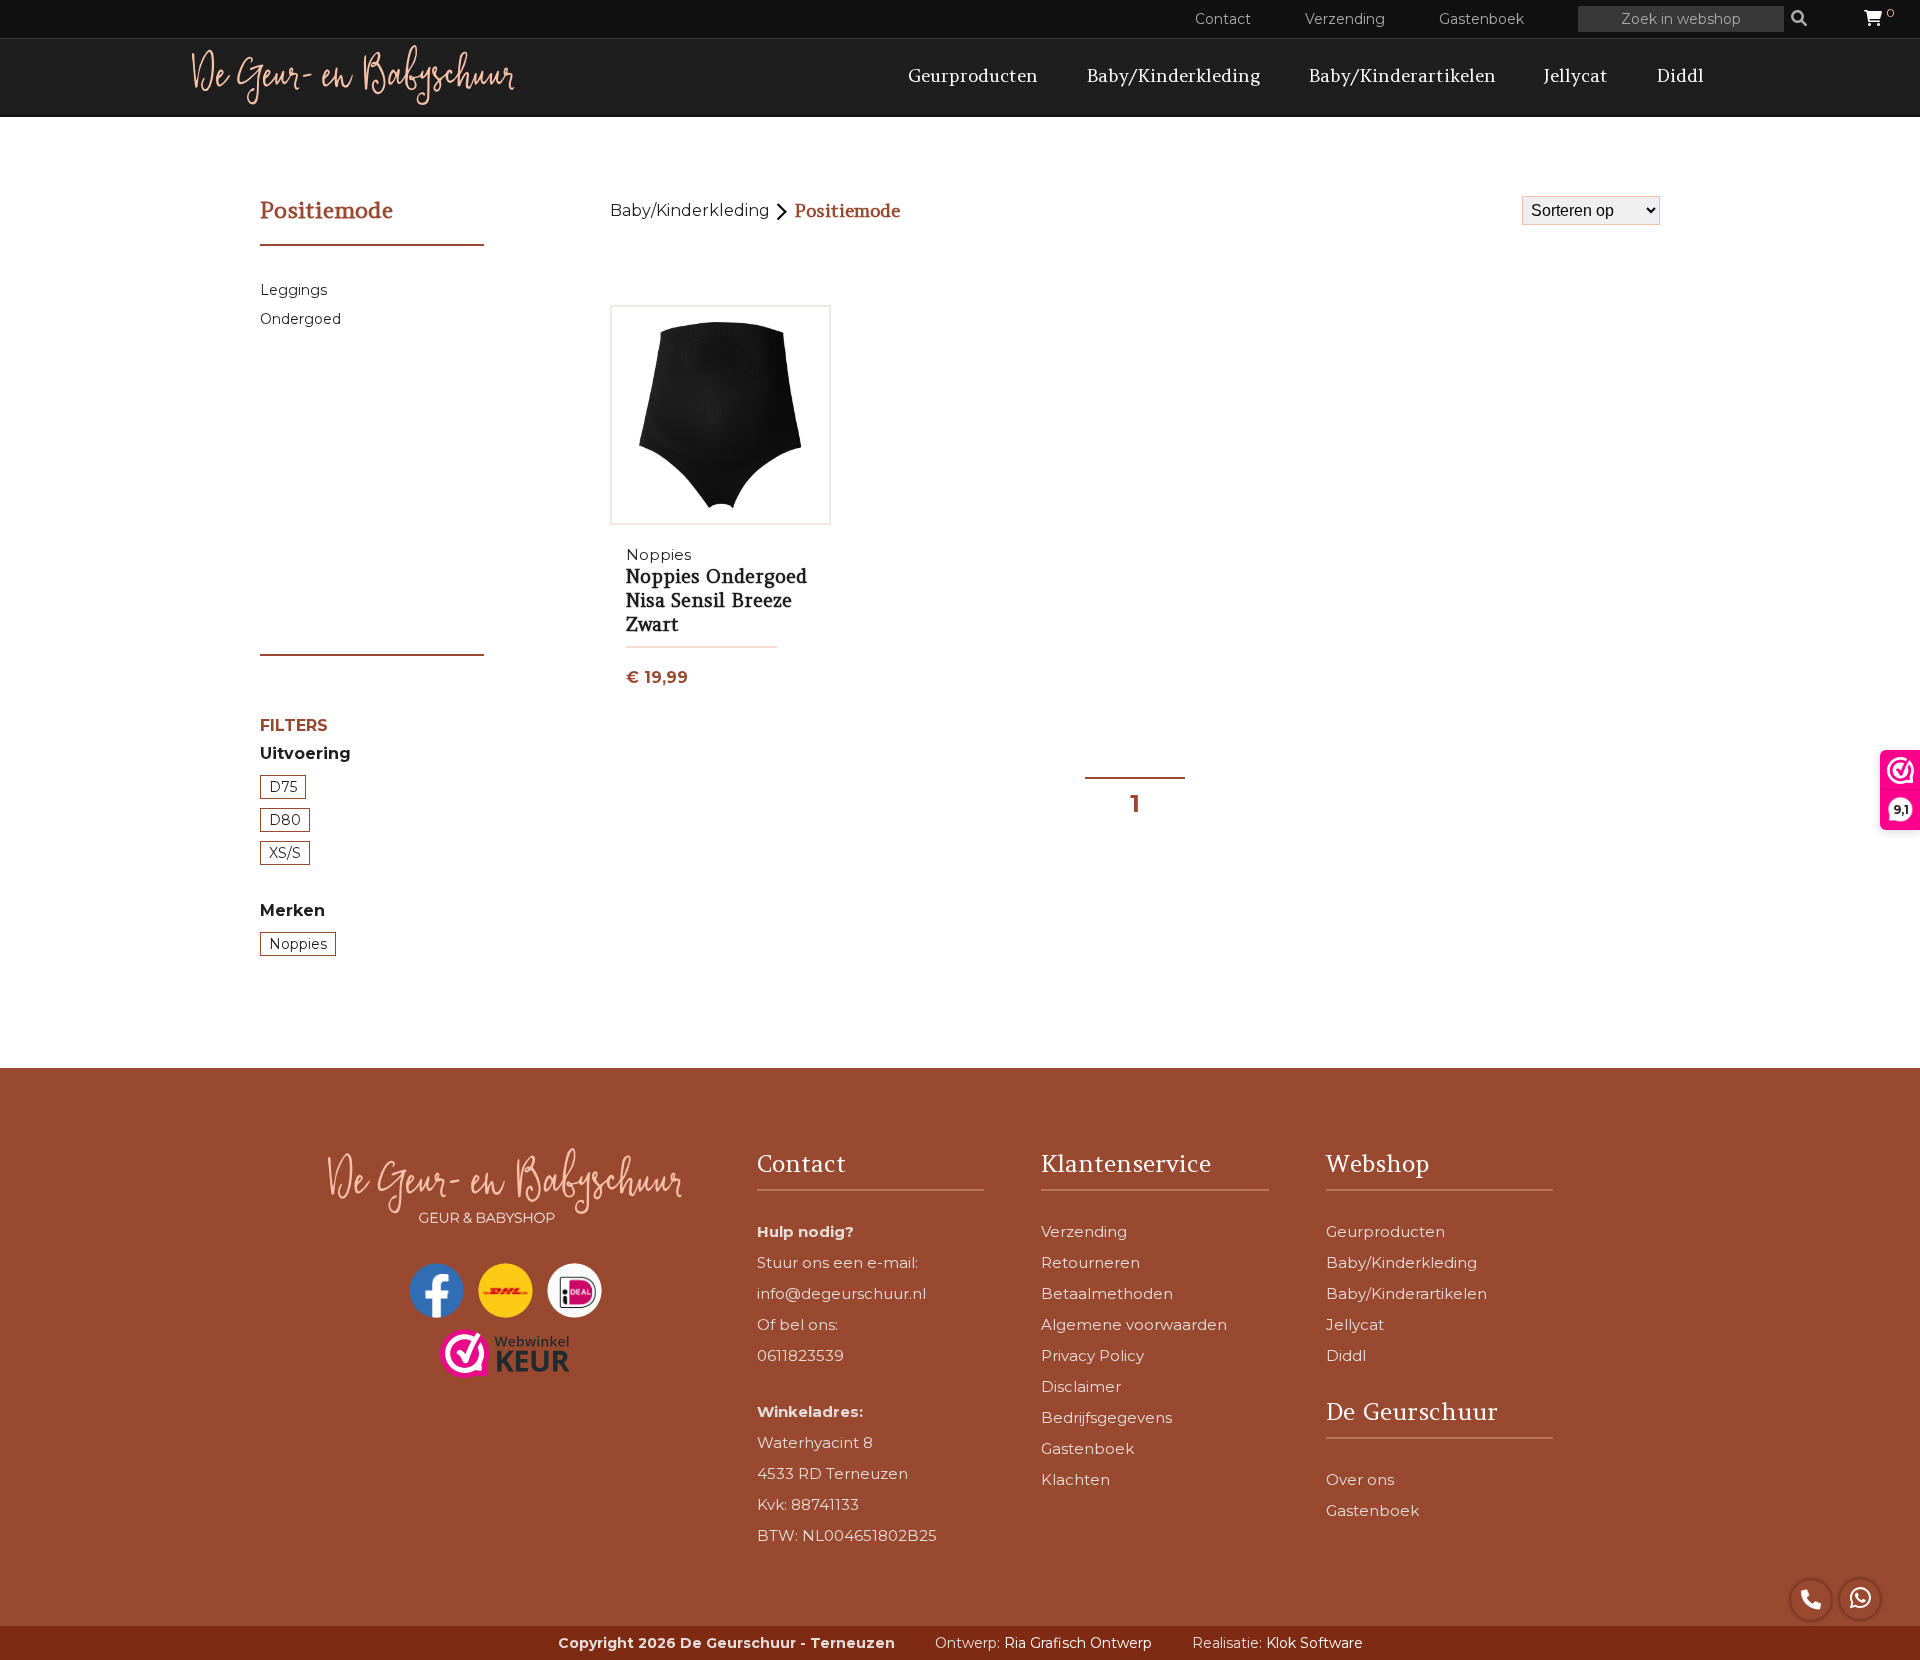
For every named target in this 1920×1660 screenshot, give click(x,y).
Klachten (1075, 1479)
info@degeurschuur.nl (841, 1293)
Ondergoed (300, 319)
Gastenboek (1481, 19)
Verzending (1345, 19)
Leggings (293, 290)
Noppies (298, 944)
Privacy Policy (1092, 1355)
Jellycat (1576, 75)
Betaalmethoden (1107, 1293)
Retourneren (1090, 1262)
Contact (1223, 19)
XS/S (285, 853)
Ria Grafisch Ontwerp (1078, 1643)
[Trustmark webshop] (505, 1355)
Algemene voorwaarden (1134, 1324)
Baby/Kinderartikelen (1402, 75)
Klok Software (1314, 1643)
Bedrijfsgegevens (1106, 1417)
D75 (283, 787)
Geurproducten (973, 75)
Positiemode (847, 210)
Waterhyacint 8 (815, 1442)
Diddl (1680, 75)
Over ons (1360, 1479)
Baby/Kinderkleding (1173, 75)
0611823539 (800, 1355)
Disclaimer (1081, 1386)
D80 (285, 820)
